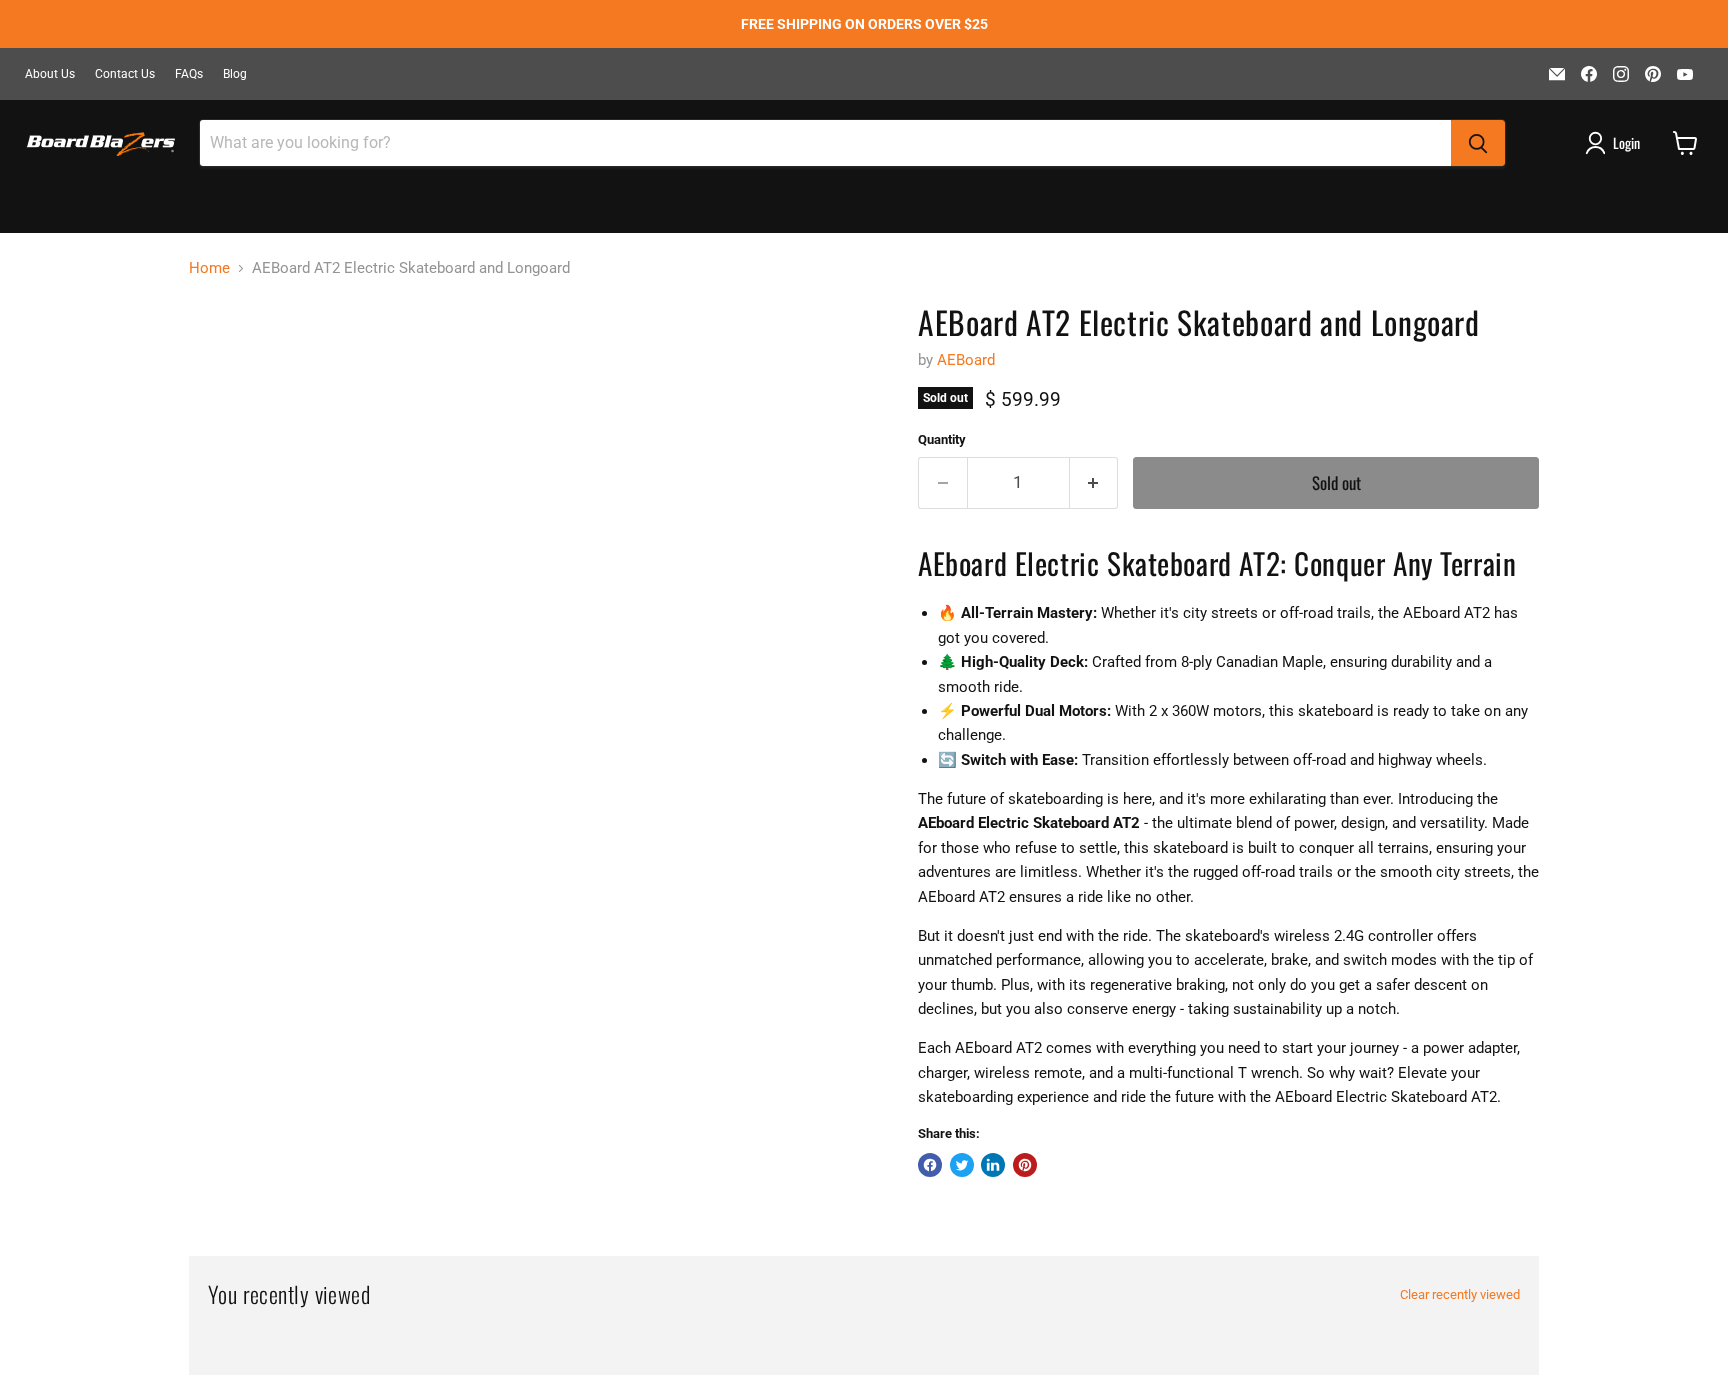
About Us (50, 74)
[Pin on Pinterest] (1025, 1165)
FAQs (189, 74)
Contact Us (125, 74)
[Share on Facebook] (930, 1165)
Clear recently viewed (1460, 1294)
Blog (235, 74)
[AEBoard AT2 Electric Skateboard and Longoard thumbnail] (226, 359)
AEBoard (966, 360)
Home (209, 268)
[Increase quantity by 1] (1094, 482)
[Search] (1478, 143)
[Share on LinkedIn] (993, 1165)
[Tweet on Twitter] (962, 1165)
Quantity (942, 439)
